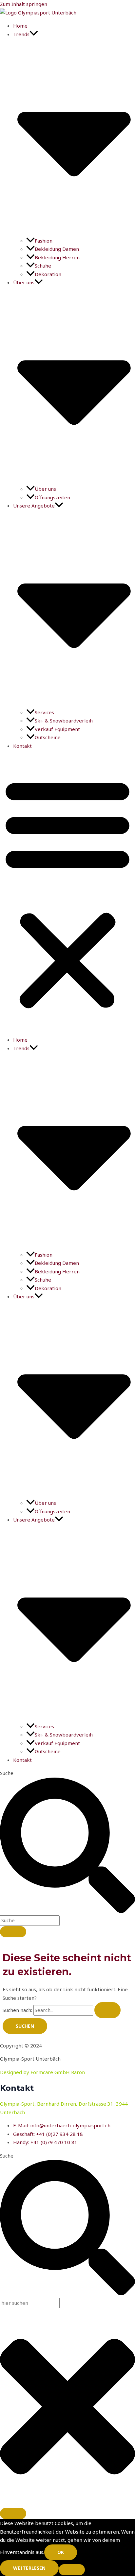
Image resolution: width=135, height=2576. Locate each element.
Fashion (44, 241)
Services (44, 712)
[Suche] (13, 1932)
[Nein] (72, 2570)
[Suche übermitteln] (107, 2010)
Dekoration (48, 274)
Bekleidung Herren (57, 257)
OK (61, 2552)
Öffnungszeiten (52, 497)
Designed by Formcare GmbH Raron (42, 2072)
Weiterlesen (29, 2568)
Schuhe (43, 266)
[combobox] (30, 1921)
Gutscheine (48, 737)
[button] (67, 893)
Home (20, 26)
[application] (34, 34)
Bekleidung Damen (57, 249)
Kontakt (22, 746)
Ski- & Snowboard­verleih (64, 721)
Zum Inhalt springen (24, 4)
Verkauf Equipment (57, 729)
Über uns (45, 489)
